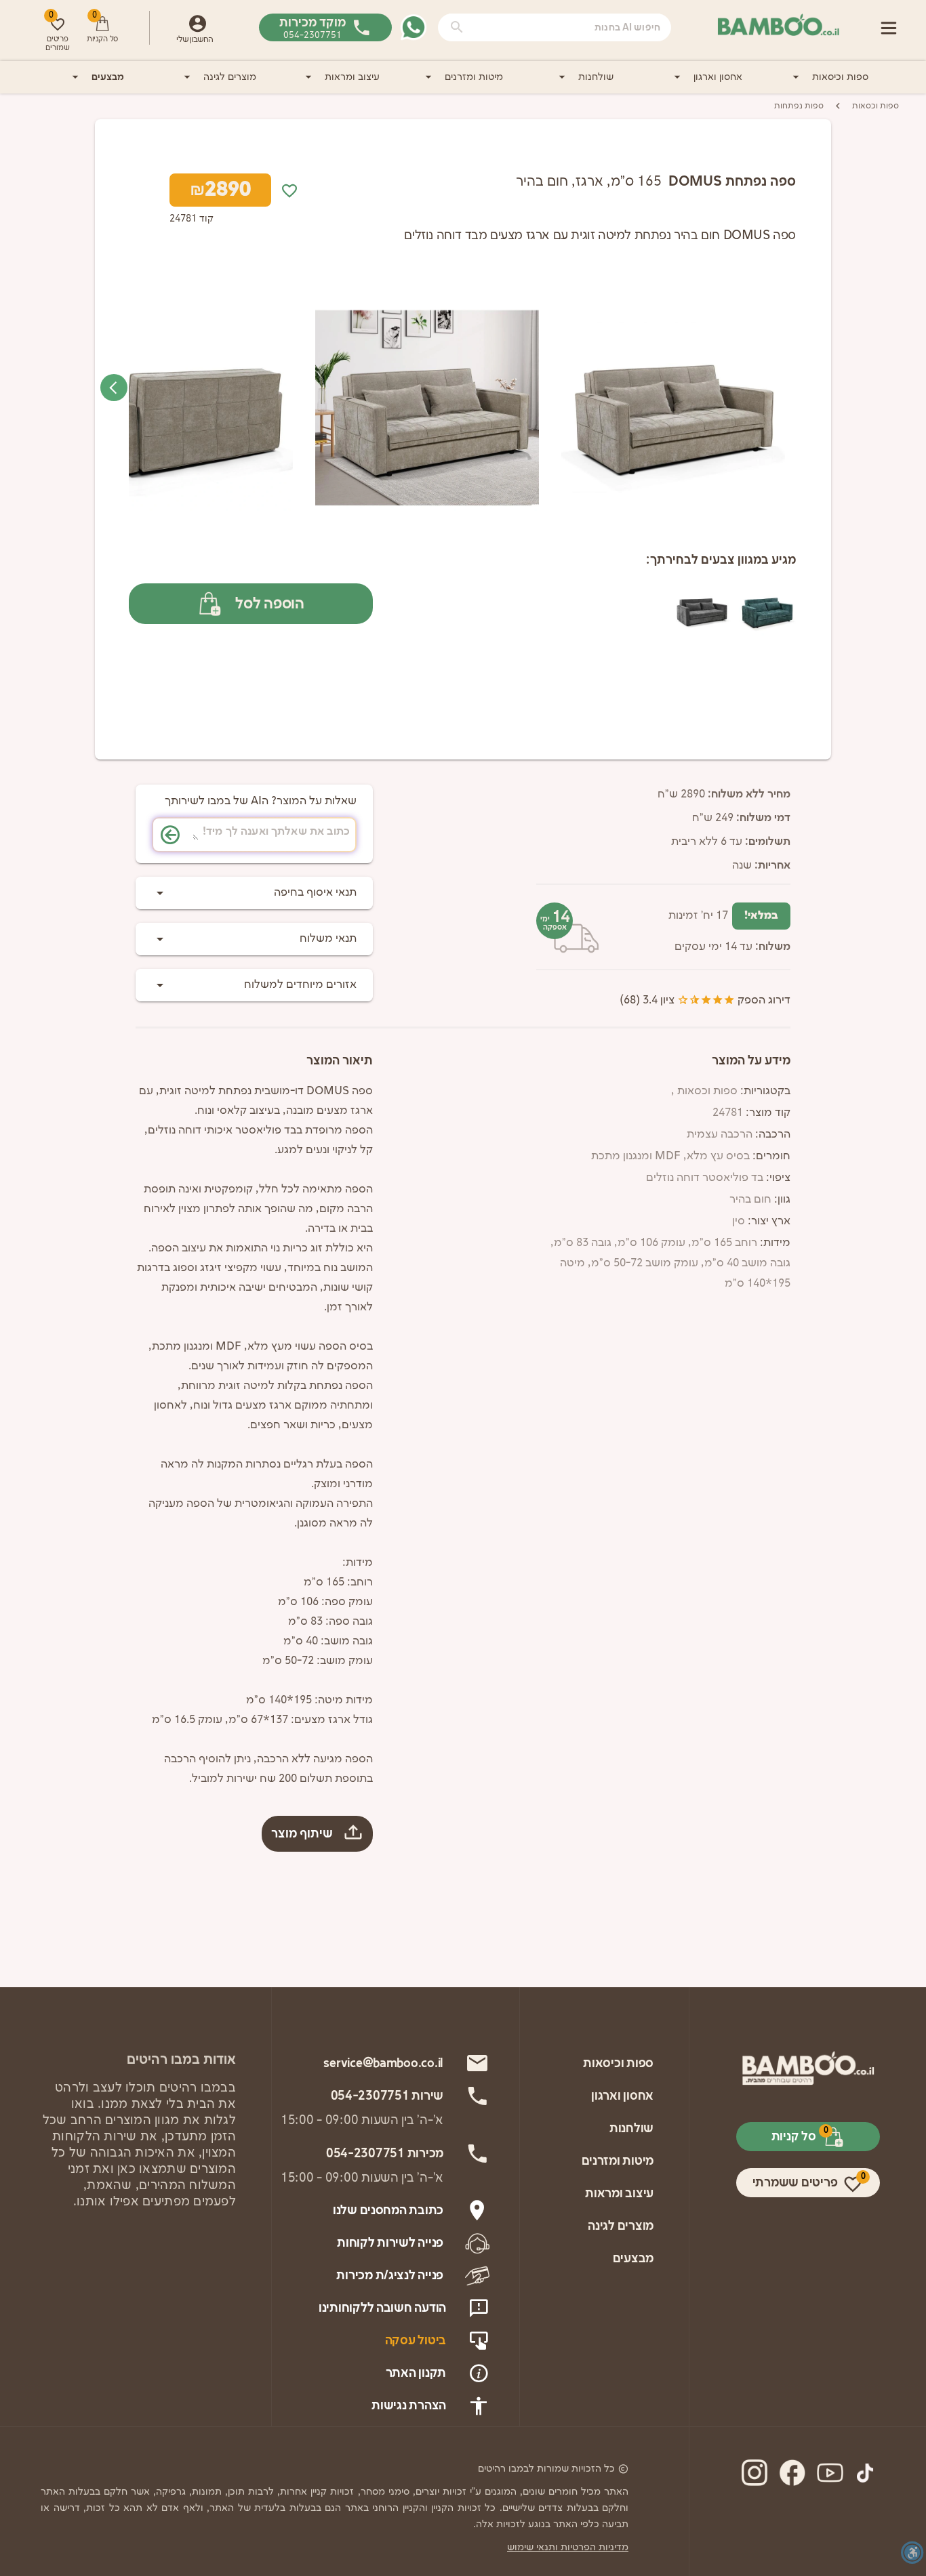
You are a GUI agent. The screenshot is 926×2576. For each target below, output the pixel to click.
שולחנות (596, 77)
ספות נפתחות (799, 106)
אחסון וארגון (718, 77)
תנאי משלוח (328, 939)
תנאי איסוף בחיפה (315, 893)
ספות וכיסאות (840, 77)
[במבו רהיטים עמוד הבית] (778, 25)
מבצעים (108, 77)
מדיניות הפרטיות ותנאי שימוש (568, 2547)
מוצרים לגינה (230, 77)
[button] (457, 27)
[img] (673, 408)
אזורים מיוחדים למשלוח (300, 985)
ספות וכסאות (875, 106)
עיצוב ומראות (352, 77)
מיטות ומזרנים (474, 77)
